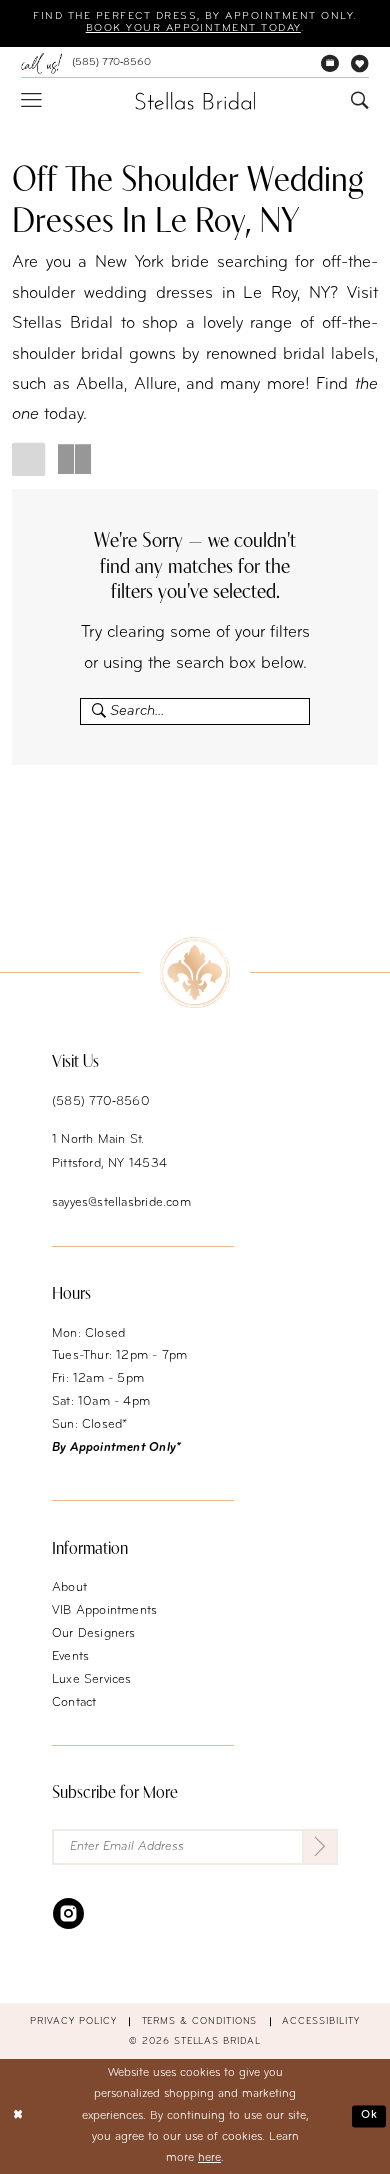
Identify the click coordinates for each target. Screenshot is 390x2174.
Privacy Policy (73, 2021)
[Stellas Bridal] (195, 101)
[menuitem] (86, 63)
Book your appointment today (193, 28)
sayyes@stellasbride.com (121, 1203)
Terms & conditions (200, 2021)
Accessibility (320, 2021)
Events (70, 1657)
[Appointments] (330, 64)
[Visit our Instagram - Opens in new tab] (68, 1913)
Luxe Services (92, 1680)
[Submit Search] (94, 711)
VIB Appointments (104, 1611)
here (209, 2158)
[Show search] (360, 101)
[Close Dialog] (18, 2116)
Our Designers (94, 1634)
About (69, 1588)
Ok (370, 2116)
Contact (74, 1703)
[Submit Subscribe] (320, 1847)
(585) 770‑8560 (101, 1102)
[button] (31, 100)
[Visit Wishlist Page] (360, 64)
